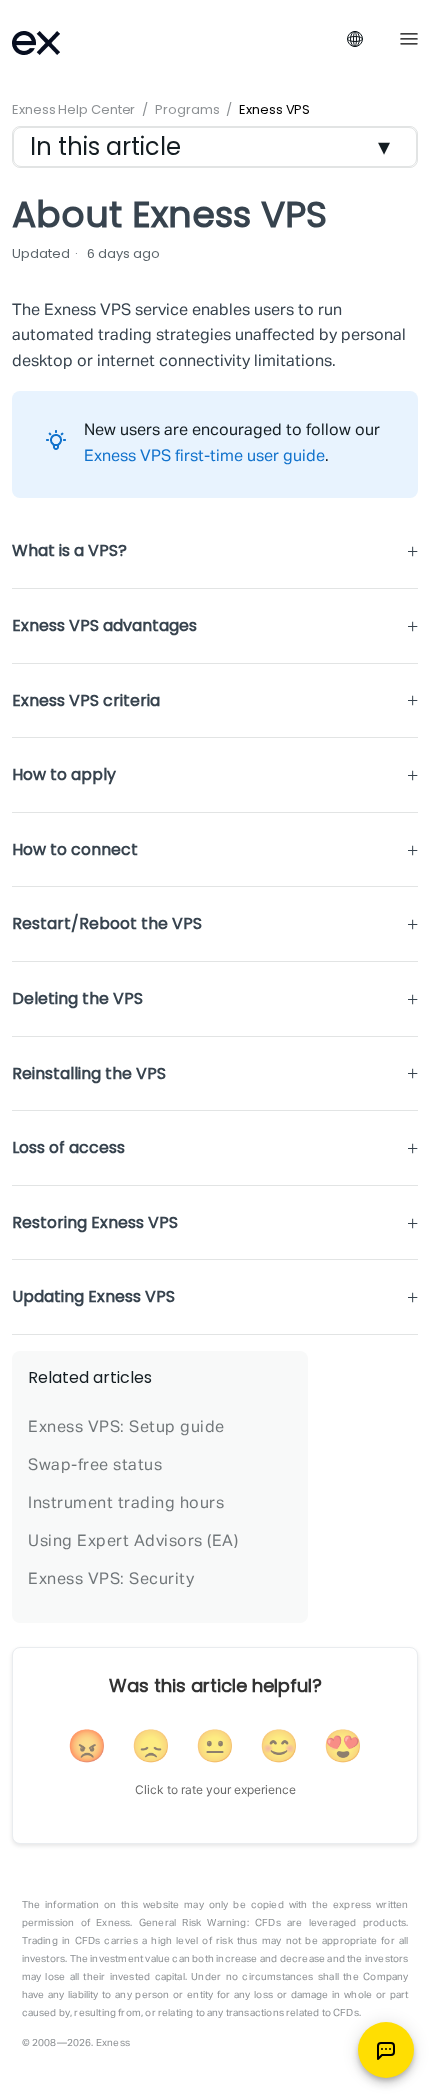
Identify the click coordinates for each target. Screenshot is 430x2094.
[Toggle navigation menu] (409, 37)
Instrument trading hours (126, 1504)
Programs (187, 109)
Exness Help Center (73, 109)
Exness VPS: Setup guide (126, 1428)
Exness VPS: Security (111, 1580)
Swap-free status (95, 1466)
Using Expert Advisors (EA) (133, 1542)
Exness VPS (274, 109)
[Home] (62, 40)
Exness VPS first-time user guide (204, 457)
